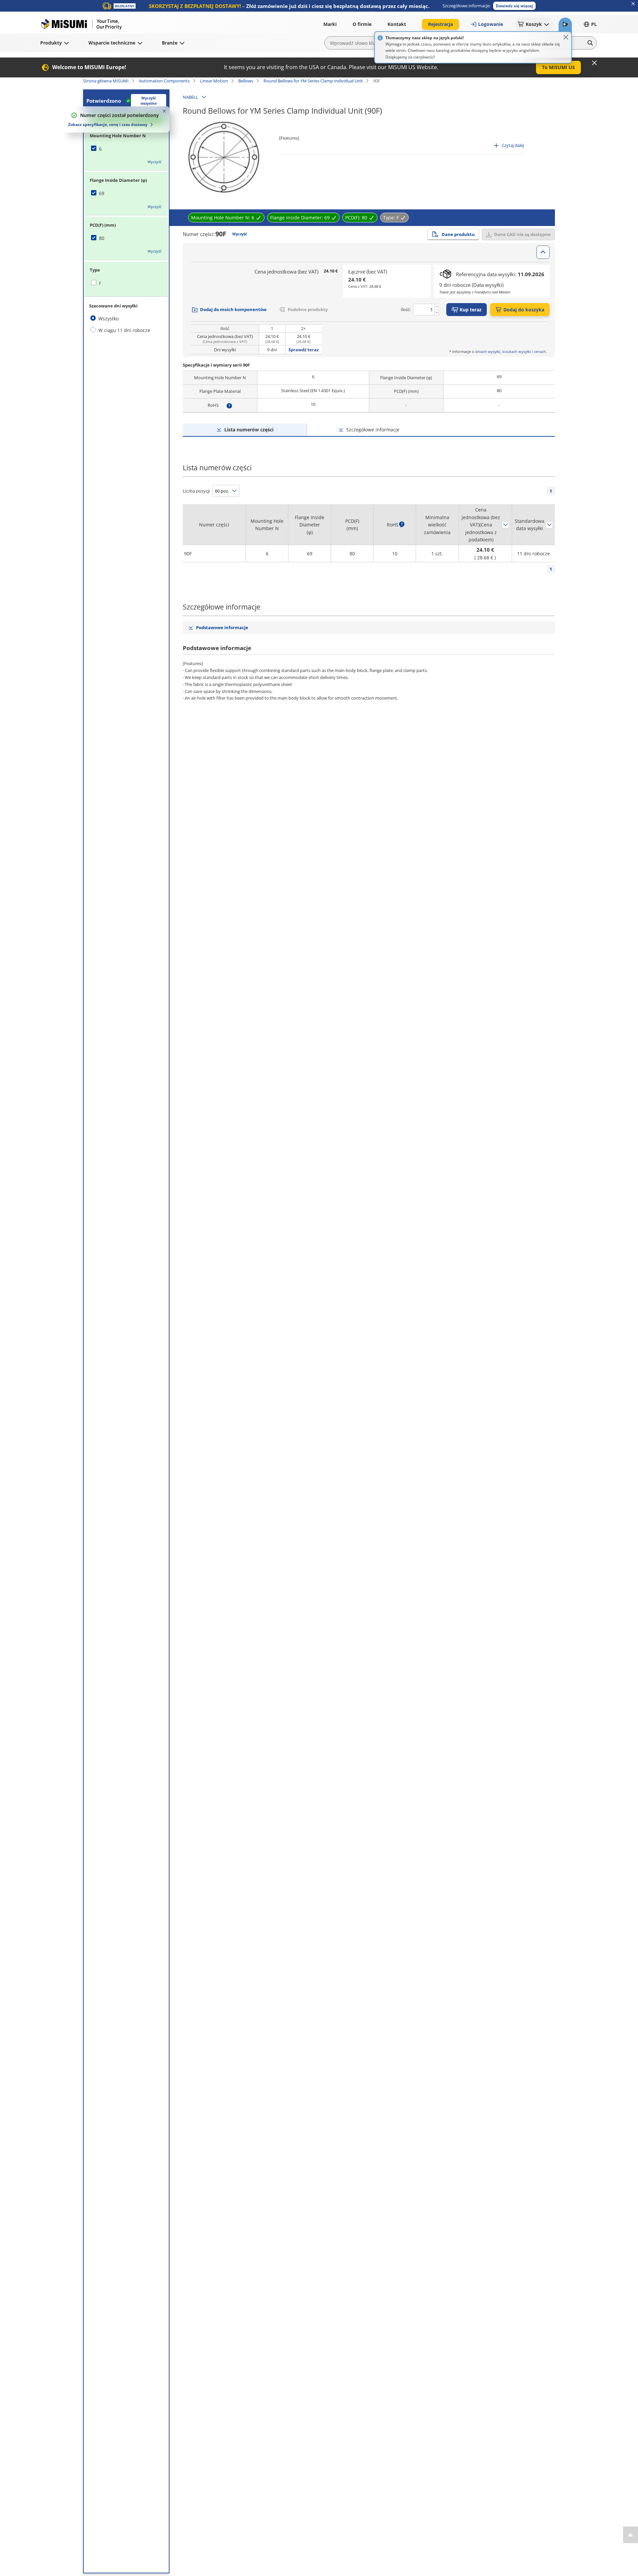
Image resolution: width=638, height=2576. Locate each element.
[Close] (566, 37)
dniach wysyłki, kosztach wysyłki (503, 351)
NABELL (191, 97)
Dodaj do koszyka (524, 310)
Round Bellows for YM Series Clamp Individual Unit (313, 81)
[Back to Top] (631, 2535)
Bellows (246, 81)
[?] (229, 405)
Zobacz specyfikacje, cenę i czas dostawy (108, 124)
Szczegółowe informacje (373, 430)
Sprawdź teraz (304, 350)
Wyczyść (155, 162)
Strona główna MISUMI (106, 81)
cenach (540, 351)
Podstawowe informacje (222, 627)
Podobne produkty (308, 309)
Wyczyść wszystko (149, 101)
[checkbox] (126, 149)
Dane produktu (458, 234)
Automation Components (164, 81)
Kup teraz (471, 310)
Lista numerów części (249, 430)
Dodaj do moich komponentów (233, 309)
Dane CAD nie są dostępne (522, 234)
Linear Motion (214, 81)
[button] (514, 6)
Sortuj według (505, 525)
